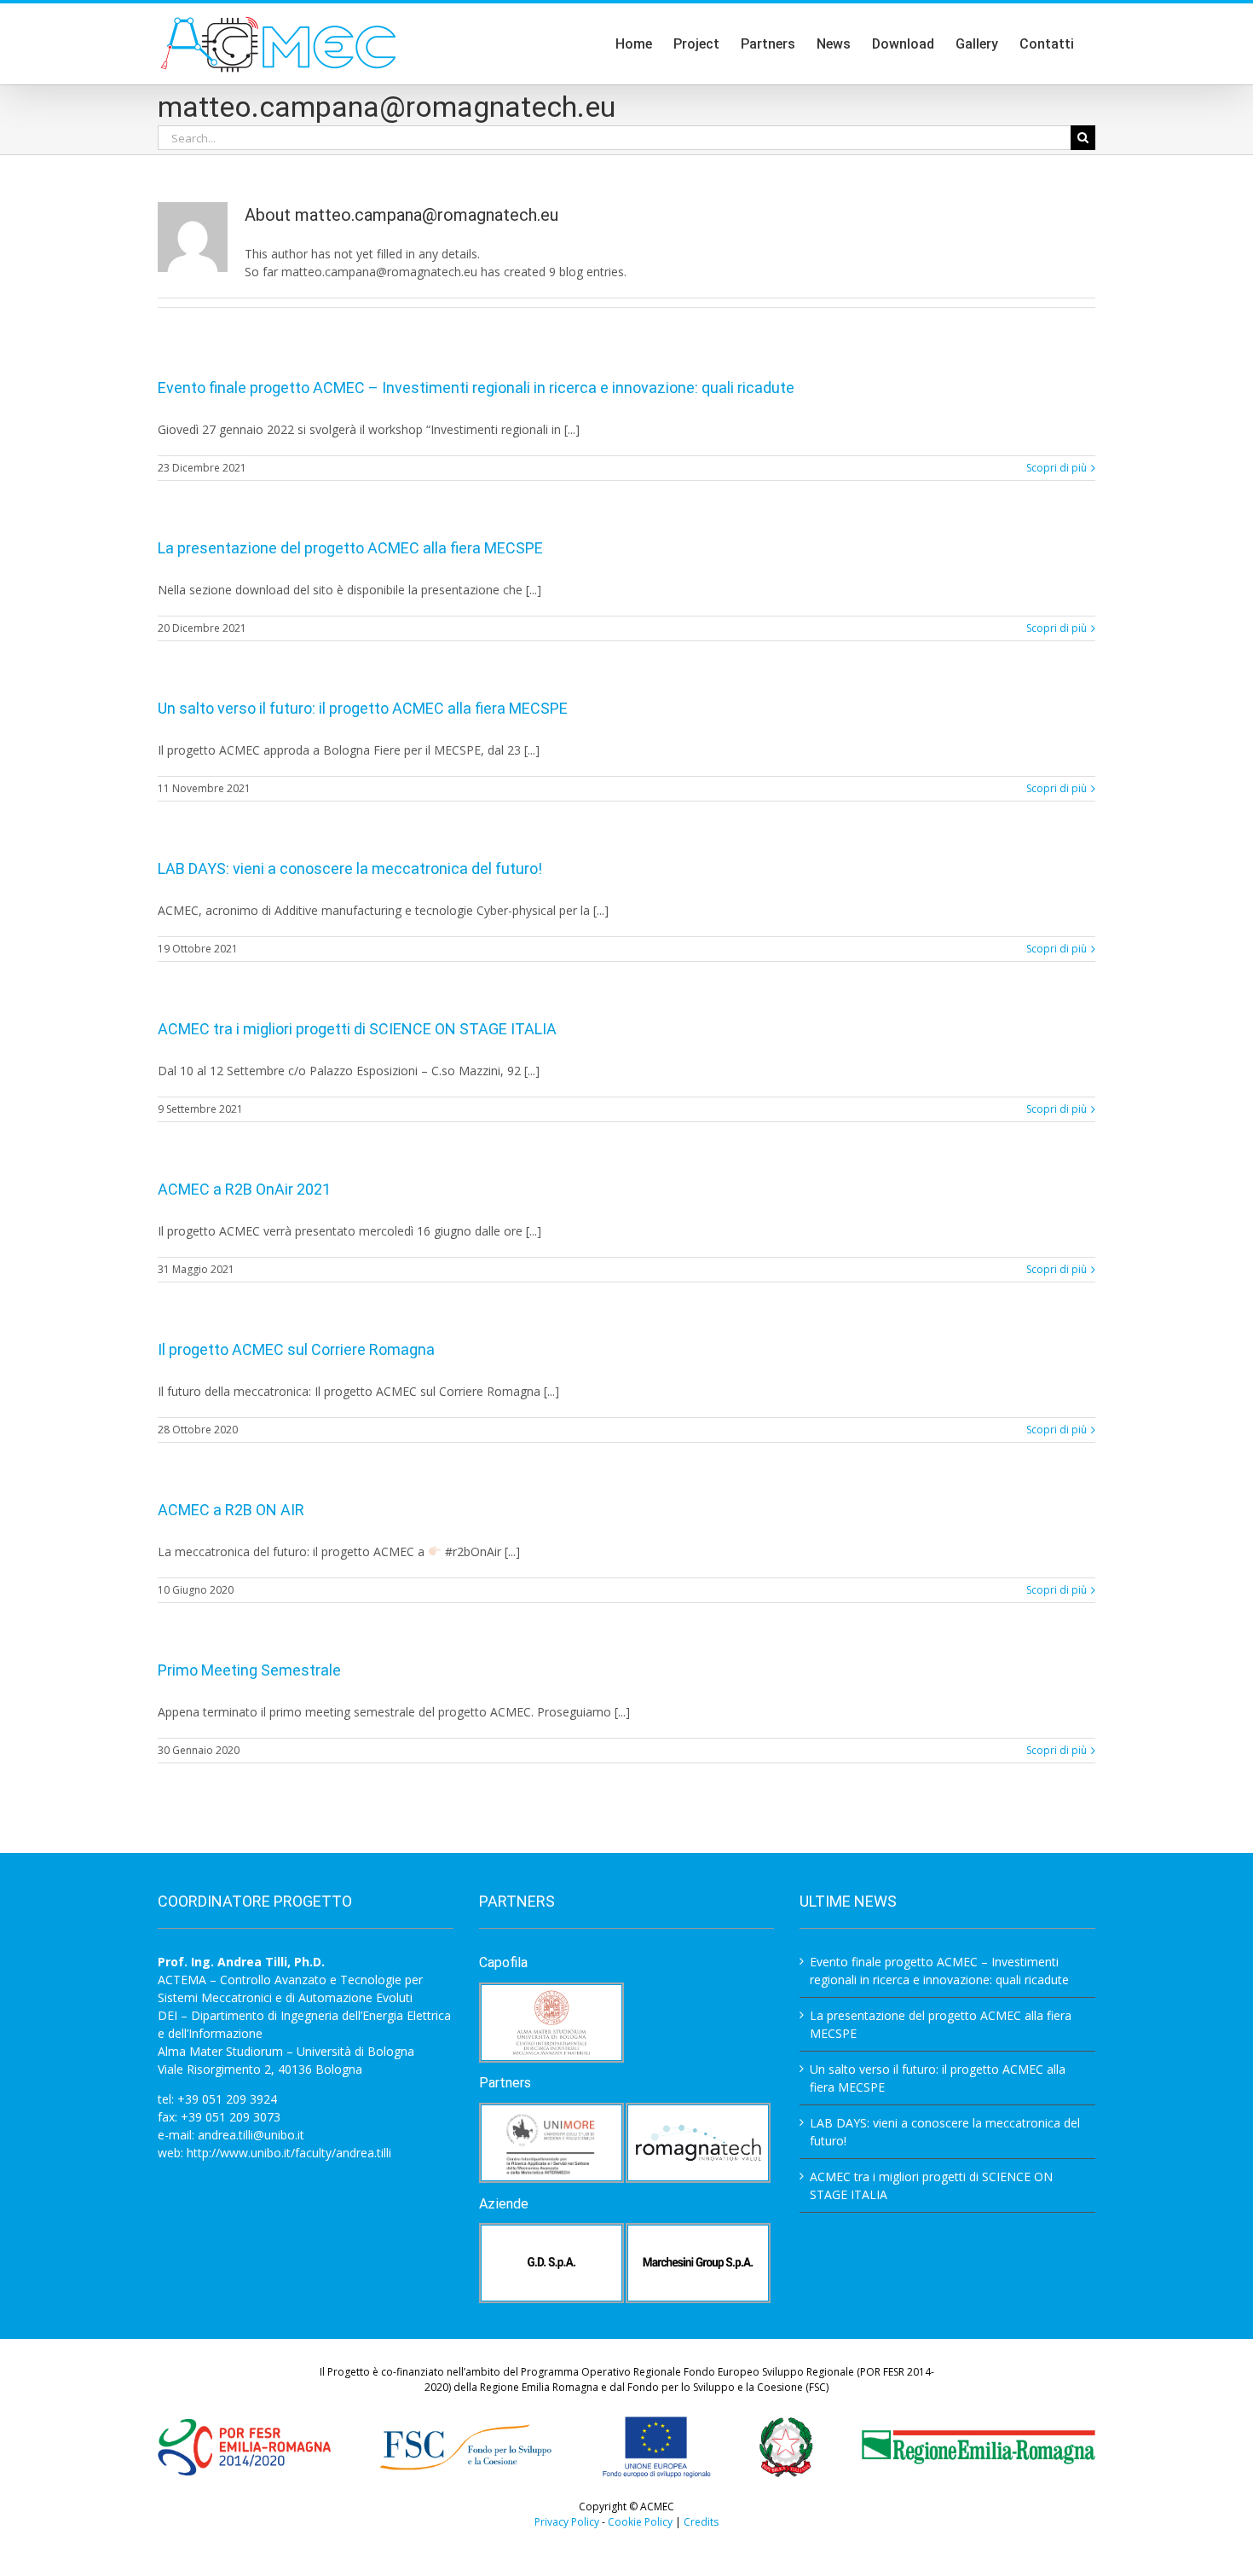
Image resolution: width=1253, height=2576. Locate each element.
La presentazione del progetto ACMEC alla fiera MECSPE (350, 548)
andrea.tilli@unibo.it (251, 2135)
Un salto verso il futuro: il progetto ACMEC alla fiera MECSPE (363, 708)
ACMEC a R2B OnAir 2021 (244, 1189)
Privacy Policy (567, 2522)
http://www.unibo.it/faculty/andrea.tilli (289, 2153)
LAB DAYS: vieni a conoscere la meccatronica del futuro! (350, 868)
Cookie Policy (640, 2522)
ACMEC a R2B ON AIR (231, 1510)
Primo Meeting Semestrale (249, 1670)
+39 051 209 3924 (227, 2099)
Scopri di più (1057, 468)
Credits (701, 2522)
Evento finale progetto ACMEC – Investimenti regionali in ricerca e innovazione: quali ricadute (476, 388)
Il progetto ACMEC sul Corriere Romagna (296, 1349)
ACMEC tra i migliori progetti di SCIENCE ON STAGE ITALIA (357, 1029)
